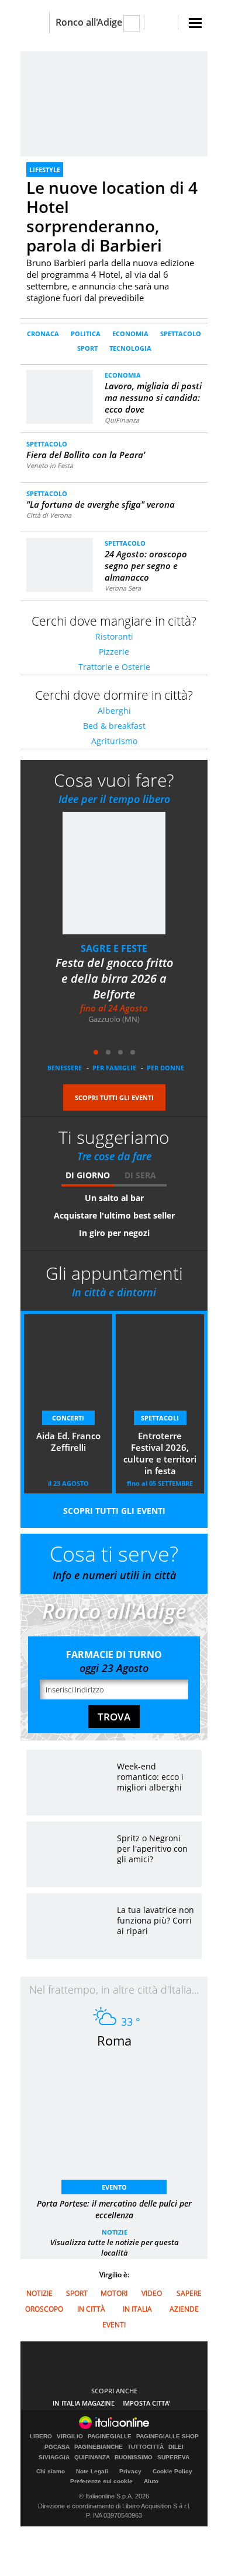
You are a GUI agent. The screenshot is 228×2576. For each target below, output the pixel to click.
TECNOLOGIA (130, 348)
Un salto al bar (114, 1198)
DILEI (176, 2447)
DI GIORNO (88, 1175)
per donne (165, 1068)
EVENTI (114, 2325)
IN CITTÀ (91, 2309)
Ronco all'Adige (89, 22)
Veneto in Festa (50, 465)
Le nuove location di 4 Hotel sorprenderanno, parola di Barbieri (112, 216)
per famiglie (114, 1068)
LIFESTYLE (45, 170)
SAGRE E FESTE (114, 948)
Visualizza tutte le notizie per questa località (115, 2247)
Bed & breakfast (114, 726)
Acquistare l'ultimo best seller (114, 1215)
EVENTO (114, 2187)
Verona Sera (123, 588)
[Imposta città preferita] (35, 22)
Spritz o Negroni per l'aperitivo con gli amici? (152, 1849)
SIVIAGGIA (54, 2458)
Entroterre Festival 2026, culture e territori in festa (160, 1453)
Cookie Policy (172, 2471)
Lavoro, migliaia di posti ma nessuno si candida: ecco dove (153, 397)
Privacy (130, 2471)
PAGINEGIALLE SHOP (167, 2437)
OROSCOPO (44, 2309)
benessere (65, 1068)
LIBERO (41, 2437)
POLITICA (86, 334)
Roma (114, 2040)
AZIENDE (184, 2309)
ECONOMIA (130, 334)
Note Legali (92, 2471)
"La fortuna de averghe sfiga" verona (101, 504)
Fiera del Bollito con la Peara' (86, 455)
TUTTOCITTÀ (146, 2447)
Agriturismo (114, 741)
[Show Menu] (195, 23)
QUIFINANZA (92, 2458)
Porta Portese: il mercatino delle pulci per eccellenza (114, 2209)
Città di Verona (49, 515)
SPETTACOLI (160, 1418)
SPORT (87, 348)
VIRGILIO (70, 2437)
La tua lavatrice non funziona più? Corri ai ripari (156, 1920)
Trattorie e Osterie (114, 667)
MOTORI (114, 2293)
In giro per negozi (114, 1233)
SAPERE (189, 2293)
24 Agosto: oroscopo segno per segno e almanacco (146, 566)
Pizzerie (114, 652)
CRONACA (43, 334)
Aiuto (151, 2481)
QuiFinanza (122, 420)
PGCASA (57, 2447)
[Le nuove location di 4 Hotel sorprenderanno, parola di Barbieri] (114, 104)
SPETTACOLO (181, 334)
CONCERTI (68, 1418)
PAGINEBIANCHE (99, 2447)
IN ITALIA (137, 2309)
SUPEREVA (173, 2458)
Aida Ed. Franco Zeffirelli (68, 1441)
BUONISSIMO (134, 2458)
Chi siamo (51, 2471)
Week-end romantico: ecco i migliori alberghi (150, 1777)
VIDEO (152, 2293)
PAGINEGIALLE (110, 2437)
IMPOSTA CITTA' (146, 2403)
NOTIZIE (115, 2232)
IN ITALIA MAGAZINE (84, 2403)
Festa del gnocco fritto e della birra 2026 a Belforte (114, 978)
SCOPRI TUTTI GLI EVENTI (114, 1097)
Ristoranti (114, 636)
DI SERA (140, 1175)
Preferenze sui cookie (101, 2481)
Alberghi (114, 711)
